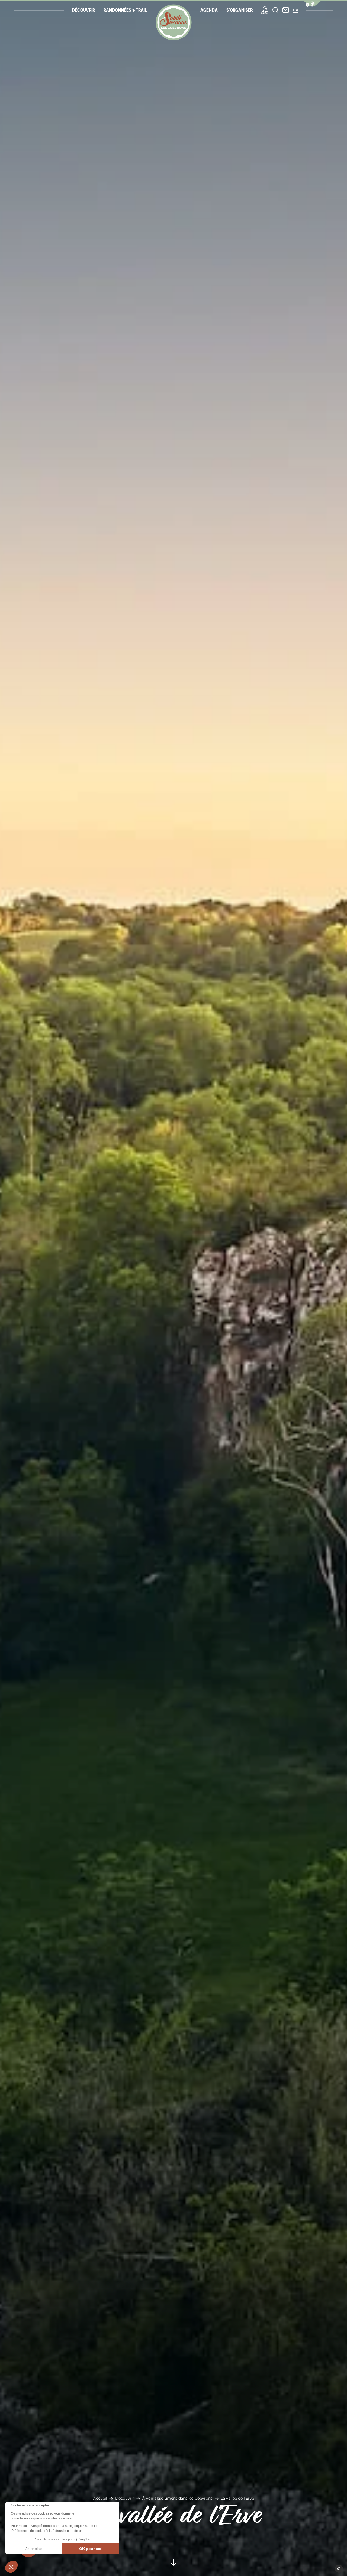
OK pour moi (91, 2549)
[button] (11, 2567)
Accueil (100, 2498)
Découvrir (125, 2498)
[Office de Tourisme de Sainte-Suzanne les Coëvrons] (174, 22)
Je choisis (34, 2549)
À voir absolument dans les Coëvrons (177, 2498)
